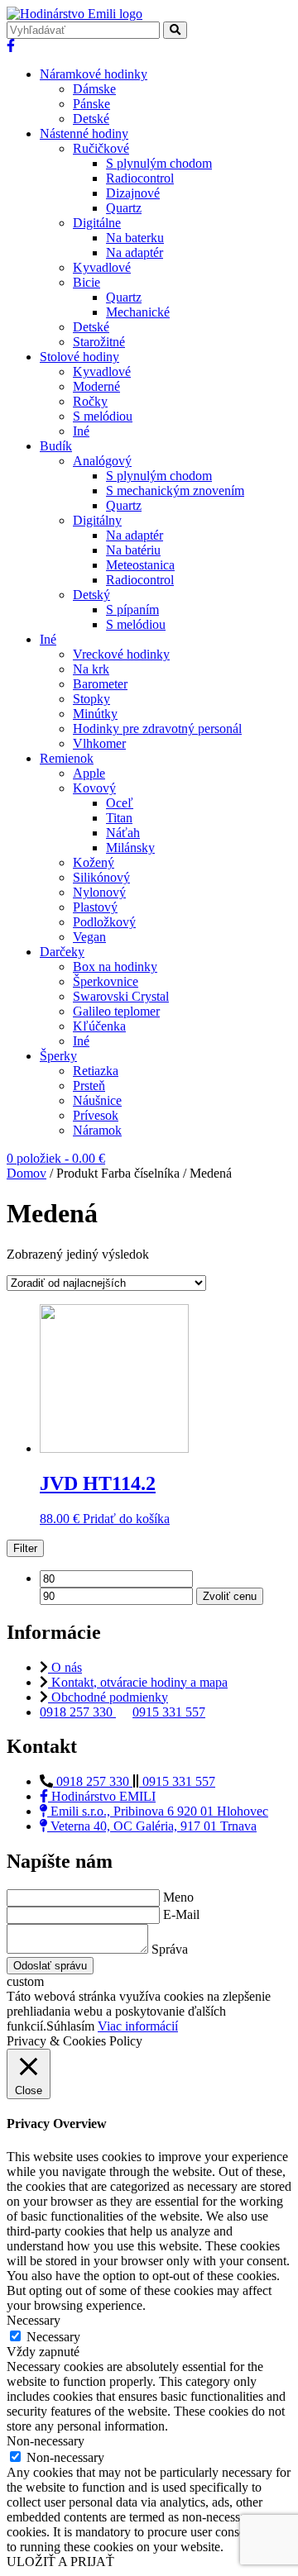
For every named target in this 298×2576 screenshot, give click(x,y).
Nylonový (99, 892)
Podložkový (104, 922)
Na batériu (133, 550)
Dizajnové (133, 193)
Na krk (91, 669)
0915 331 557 (169, 1712)
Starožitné (99, 342)
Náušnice (97, 1100)
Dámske (94, 89)
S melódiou (103, 416)
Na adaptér (135, 252)
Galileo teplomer (116, 1011)
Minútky (95, 714)
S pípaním (132, 609)
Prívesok (96, 1115)
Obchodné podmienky (108, 1697)
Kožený (94, 862)
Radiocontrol (140, 178)
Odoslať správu (50, 1966)
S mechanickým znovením (175, 490)
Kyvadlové (102, 267)
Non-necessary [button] (46, 2441)
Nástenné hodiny (84, 133)
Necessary (53, 2337)
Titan (119, 818)
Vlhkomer (99, 743)
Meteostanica (140, 565)
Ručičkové (101, 148)
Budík (56, 446)
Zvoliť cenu (230, 1596)
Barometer (100, 684)
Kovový (94, 788)
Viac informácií (138, 2026)
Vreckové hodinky (121, 654)
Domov (26, 1173)
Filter (25, 1548)
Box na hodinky (115, 967)
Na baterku (135, 238)
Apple (89, 773)
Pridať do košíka (126, 1519)
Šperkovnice (106, 981)
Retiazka (96, 1071)
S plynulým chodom (159, 163)
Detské (91, 119)
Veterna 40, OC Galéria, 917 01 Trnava (152, 1826)
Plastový (95, 907)
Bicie (87, 282)
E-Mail (181, 1914)
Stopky (91, 699)
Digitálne (97, 223)
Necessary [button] (34, 2320)
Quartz (124, 208)
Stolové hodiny (79, 357)
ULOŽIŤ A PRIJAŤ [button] (60, 2562)
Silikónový (101, 877)
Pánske (91, 104)
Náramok (97, 1130)
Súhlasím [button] (70, 2026)
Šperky (58, 1056)
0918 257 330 (78, 1712)
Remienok (67, 758)
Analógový (102, 461)
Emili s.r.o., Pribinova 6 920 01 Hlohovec (158, 1811)
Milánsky (130, 848)
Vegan (89, 937)
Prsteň (89, 1086)
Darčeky (62, 952)
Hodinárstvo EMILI (102, 1796)
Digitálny (97, 520)
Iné (81, 431)
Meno (178, 1897)
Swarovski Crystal (121, 996)
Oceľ (120, 803)
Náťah (123, 833)
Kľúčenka (99, 1026)
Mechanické (138, 312)
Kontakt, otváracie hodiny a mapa (138, 1682)
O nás (65, 1667)
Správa (170, 1949)
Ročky (90, 401)
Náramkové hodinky (94, 74)
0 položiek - (56, 1158)
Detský (91, 595)
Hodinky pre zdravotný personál (157, 729)
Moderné (96, 386)
